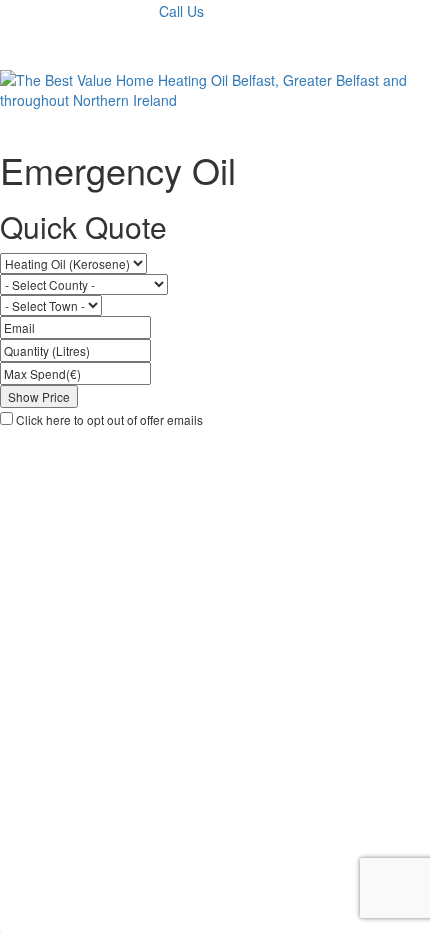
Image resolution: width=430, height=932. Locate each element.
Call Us (181, 11)
